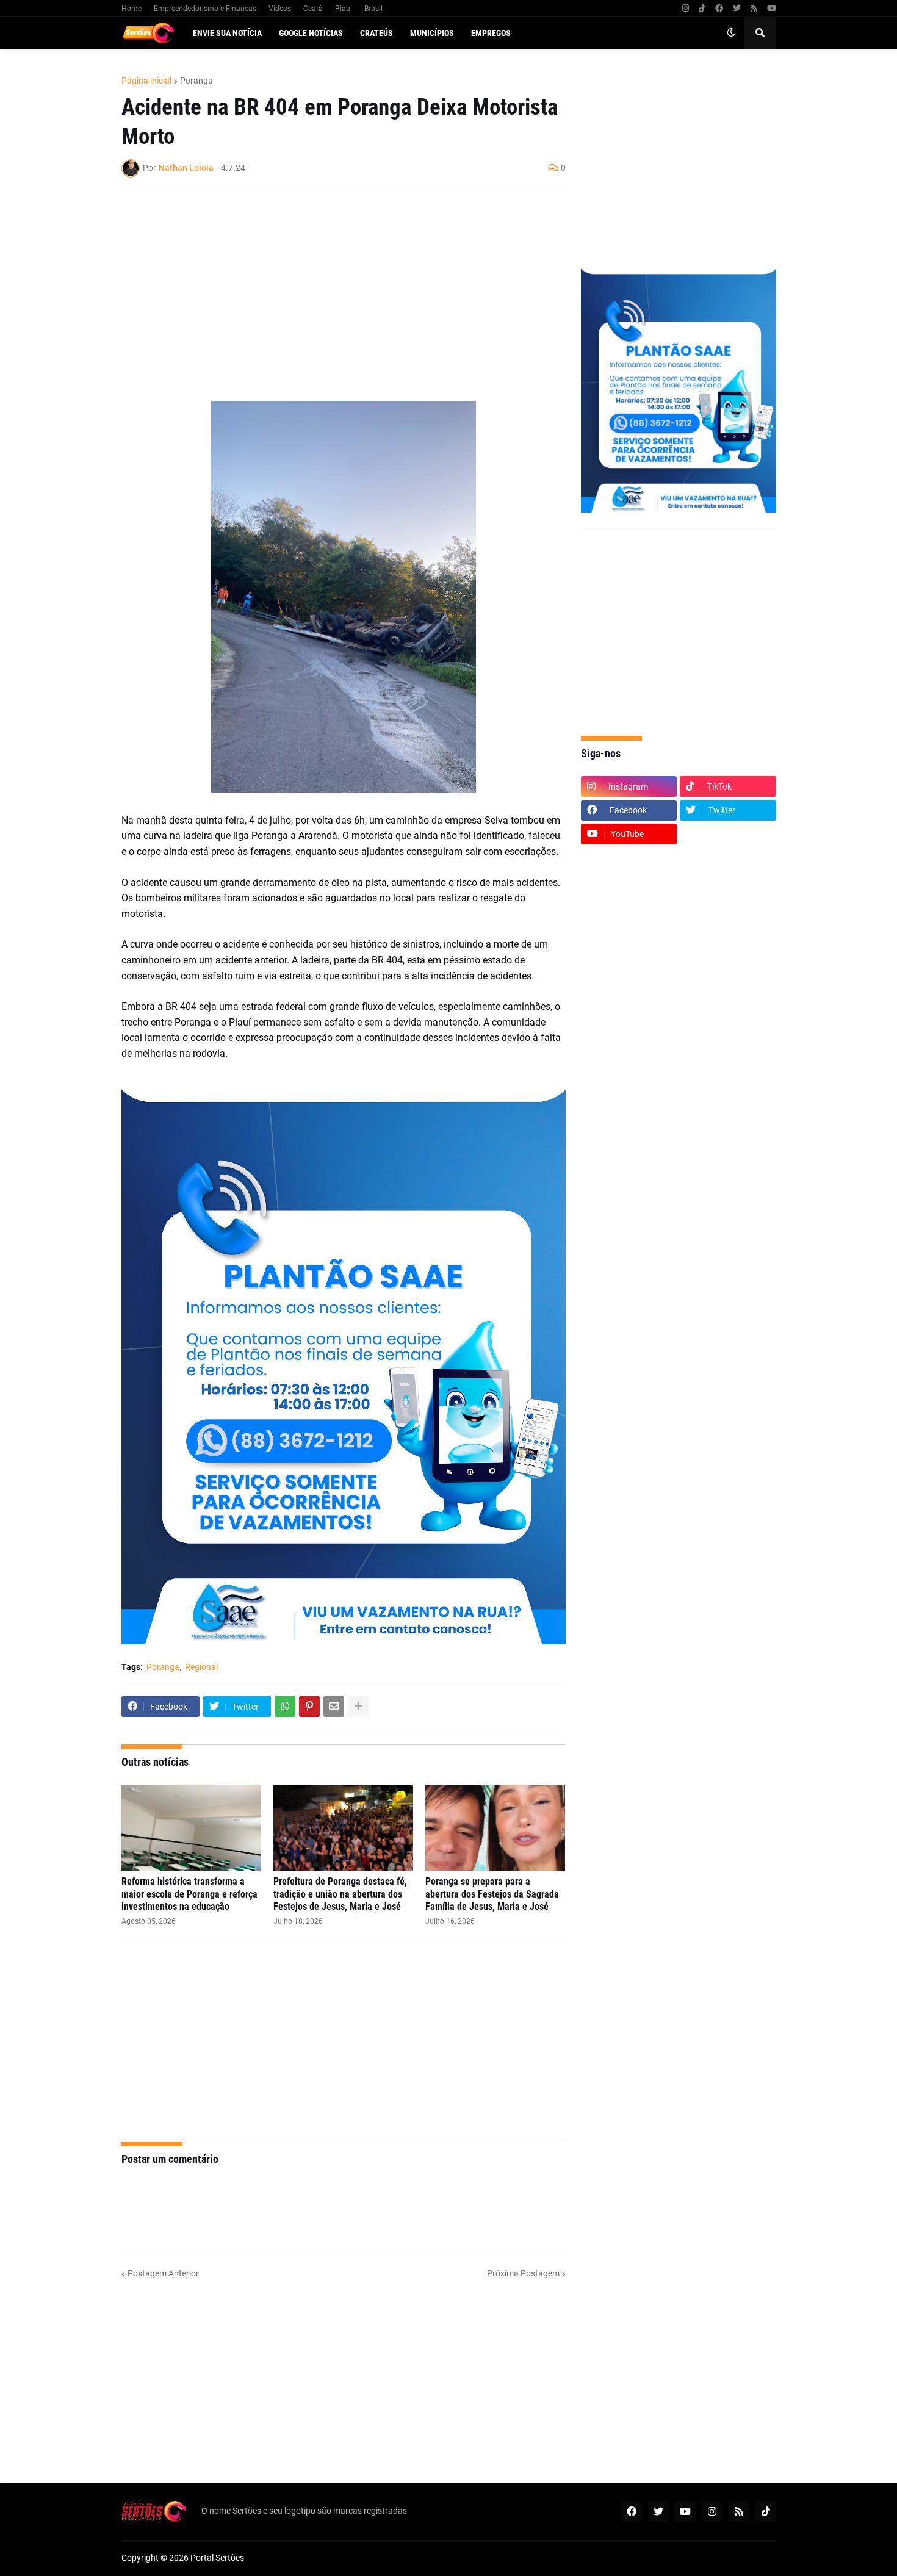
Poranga (196, 81)
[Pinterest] (309, 1707)
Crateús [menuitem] (376, 33)
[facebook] (719, 9)
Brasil (373, 9)
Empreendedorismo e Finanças (205, 9)
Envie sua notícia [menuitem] (227, 33)
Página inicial (146, 81)
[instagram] (686, 9)
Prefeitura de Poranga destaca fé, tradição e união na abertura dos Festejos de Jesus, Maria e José (340, 1894)
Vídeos (280, 9)
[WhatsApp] (285, 1707)
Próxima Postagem (523, 2273)
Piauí (344, 9)
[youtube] (772, 9)
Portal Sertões (217, 2558)
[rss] (754, 9)
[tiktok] (702, 9)
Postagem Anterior (163, 2273)
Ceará (313, 9)
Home (131, 9)
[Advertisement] (331, 288)
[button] (731, 33)
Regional (201, 1667)
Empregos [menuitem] (491, 33)
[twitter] (737, 9)
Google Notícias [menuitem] (311, 33)
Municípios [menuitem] (432, 33)
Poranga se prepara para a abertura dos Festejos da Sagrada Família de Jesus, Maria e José (492, 1894)
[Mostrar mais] (358, 1707)
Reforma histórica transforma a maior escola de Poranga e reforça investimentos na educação (189, 1894)
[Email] (334, 1707)
